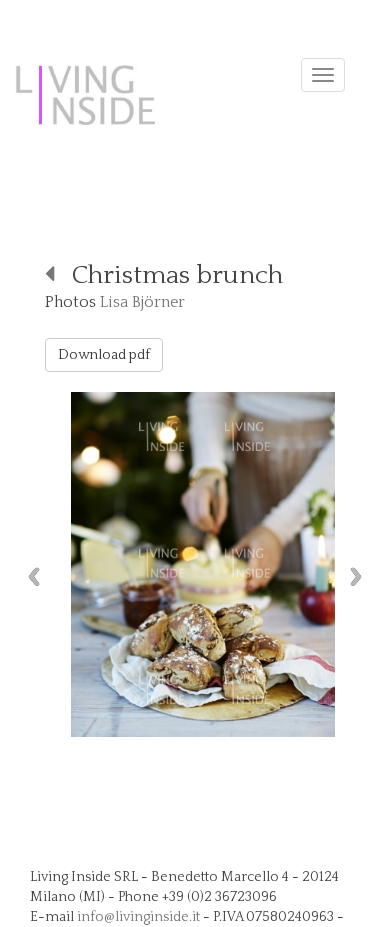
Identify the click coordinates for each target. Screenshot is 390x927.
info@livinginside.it (138, 917)
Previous (29, 576)
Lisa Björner (142, 302)
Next (361, 576)
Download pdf (104, 355)
